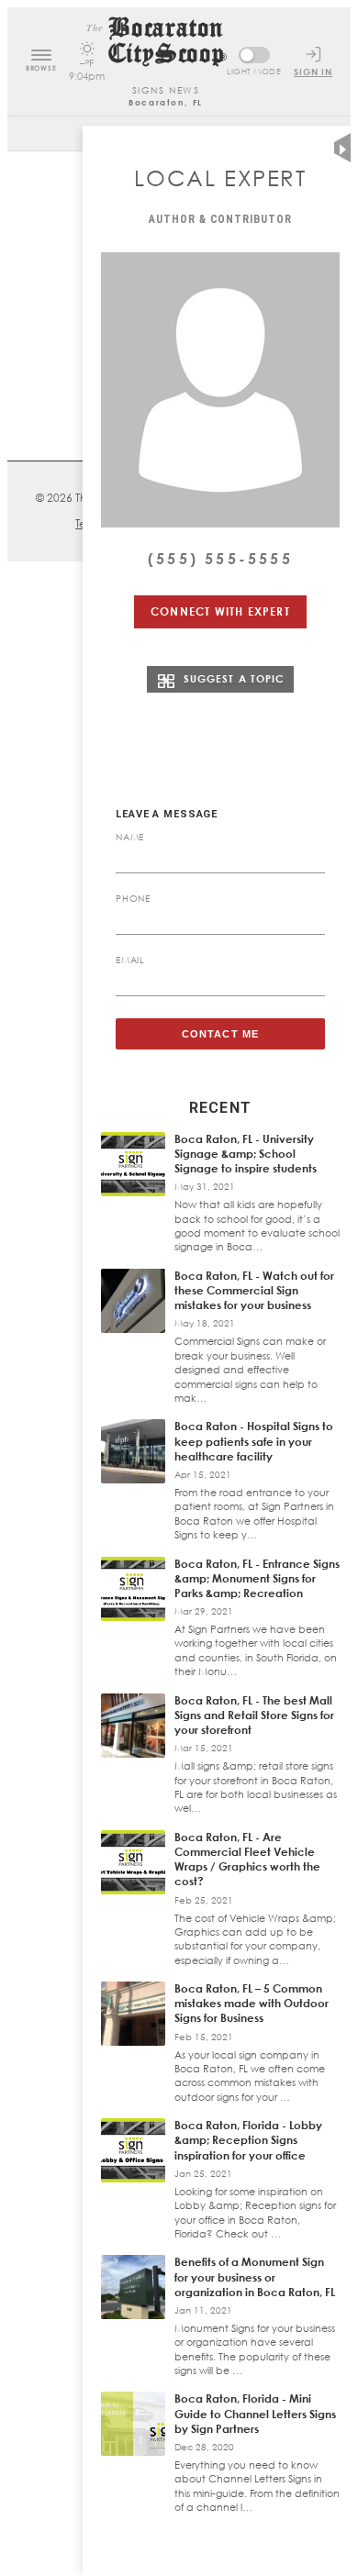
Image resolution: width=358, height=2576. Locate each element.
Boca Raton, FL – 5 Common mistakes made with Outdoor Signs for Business (252, 2003)
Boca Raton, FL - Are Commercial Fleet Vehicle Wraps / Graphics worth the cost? (247, 1860)
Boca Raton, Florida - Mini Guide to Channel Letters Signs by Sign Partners (255, 2413)
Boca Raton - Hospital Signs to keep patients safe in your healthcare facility (254, 1441)
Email (130, 960)
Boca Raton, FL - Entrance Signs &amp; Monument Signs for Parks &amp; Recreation (257, 1578)
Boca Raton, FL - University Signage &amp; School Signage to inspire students (246, 1154)
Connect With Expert (220, 611)
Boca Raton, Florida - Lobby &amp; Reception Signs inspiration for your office (248, 2140)
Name (130, 837)
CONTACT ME (220, 1034)
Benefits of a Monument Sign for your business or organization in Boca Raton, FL (255, 2276)
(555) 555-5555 (220, 559)
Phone (133, 898)
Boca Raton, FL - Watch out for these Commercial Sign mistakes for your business (254, 1290)
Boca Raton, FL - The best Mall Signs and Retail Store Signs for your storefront (254, 1715)
